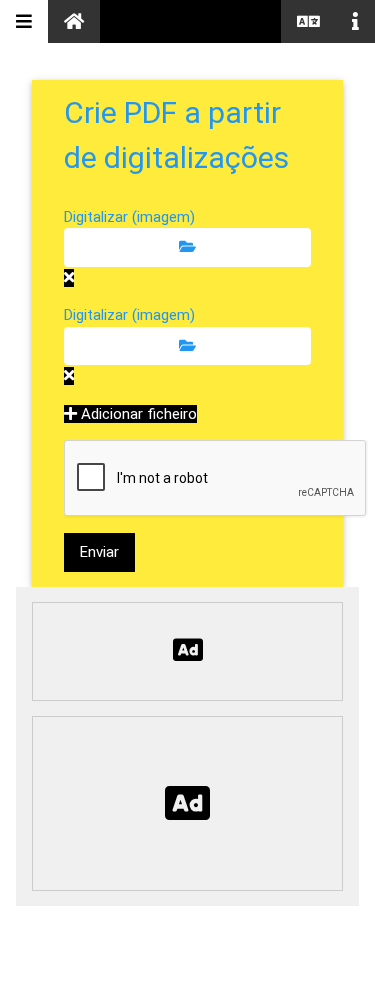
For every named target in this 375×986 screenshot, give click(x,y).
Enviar (99, 552)
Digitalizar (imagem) (129, 217)
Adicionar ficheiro (137, 414)
